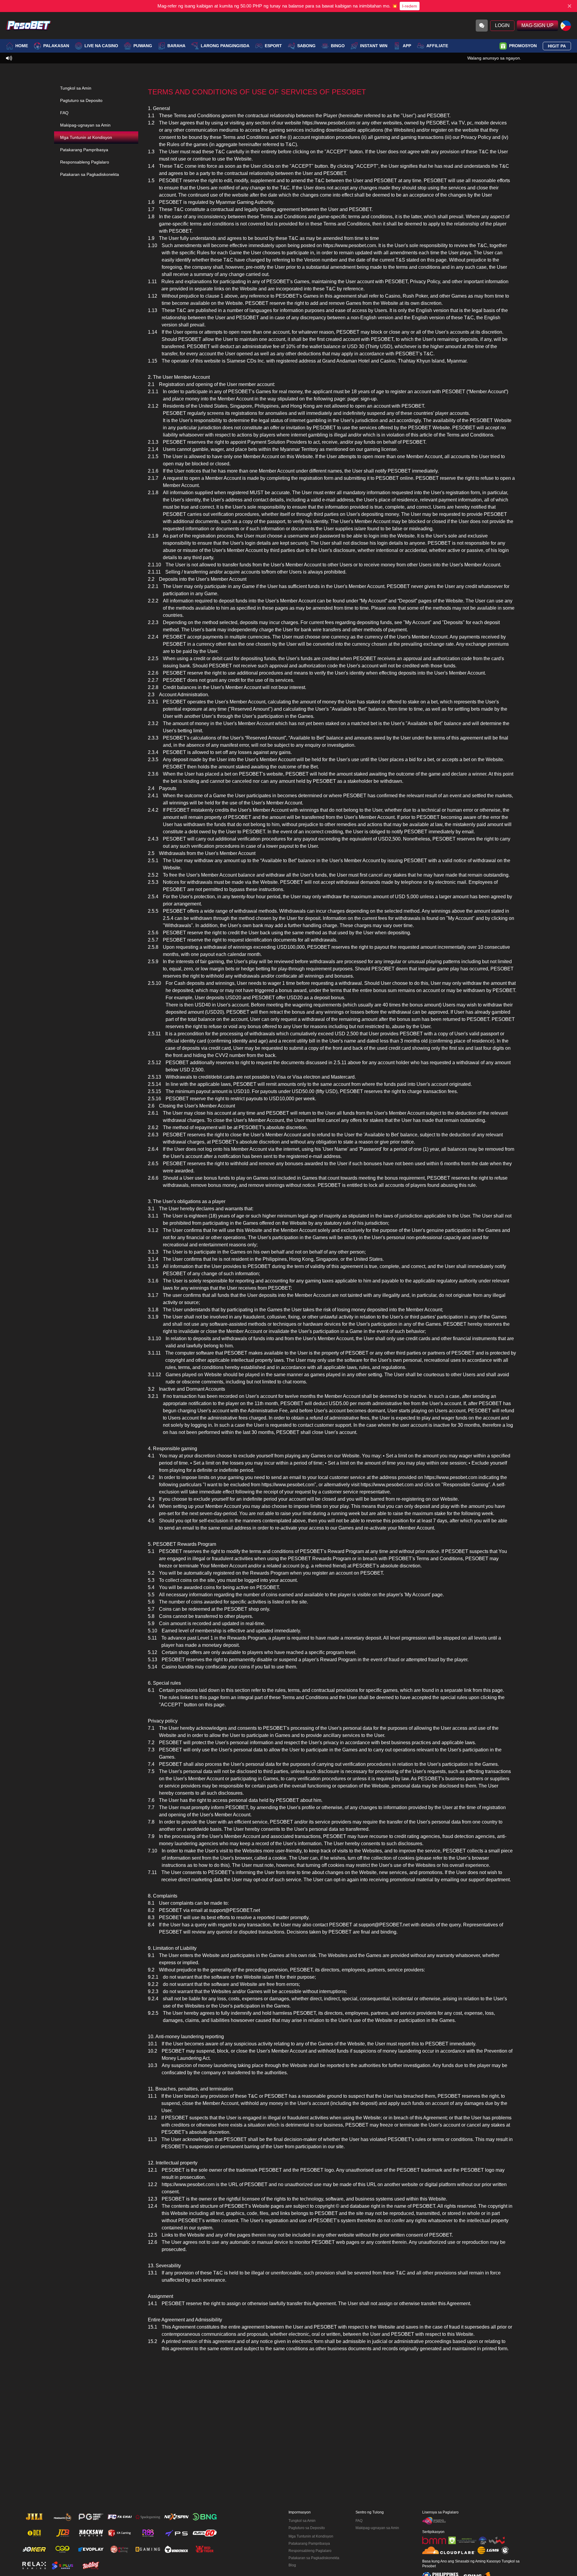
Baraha (176, 46)
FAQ (64, 113)
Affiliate (437, 46)
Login (502, 25)
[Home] (29, 26)
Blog (292, 2565)
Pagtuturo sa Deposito (81, 100)
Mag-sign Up (537, 25)
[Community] (482, 26)
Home (22, 46)
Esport (273, 46)
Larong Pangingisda (225, 46)
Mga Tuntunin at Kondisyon (86, 137)
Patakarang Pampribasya (84, 150)
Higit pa (557, 46)
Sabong (306, 46)
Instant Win (374, 46)
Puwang (143, 46)
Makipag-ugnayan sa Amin (85, 125)
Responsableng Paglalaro (85, 162)
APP (407, 46)
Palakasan (56, 46)
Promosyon (523, 46)
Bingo (338, 46)
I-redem (410, 6)
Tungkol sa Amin (76, 88)
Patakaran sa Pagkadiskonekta (90, 174)
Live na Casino (101, 46)
